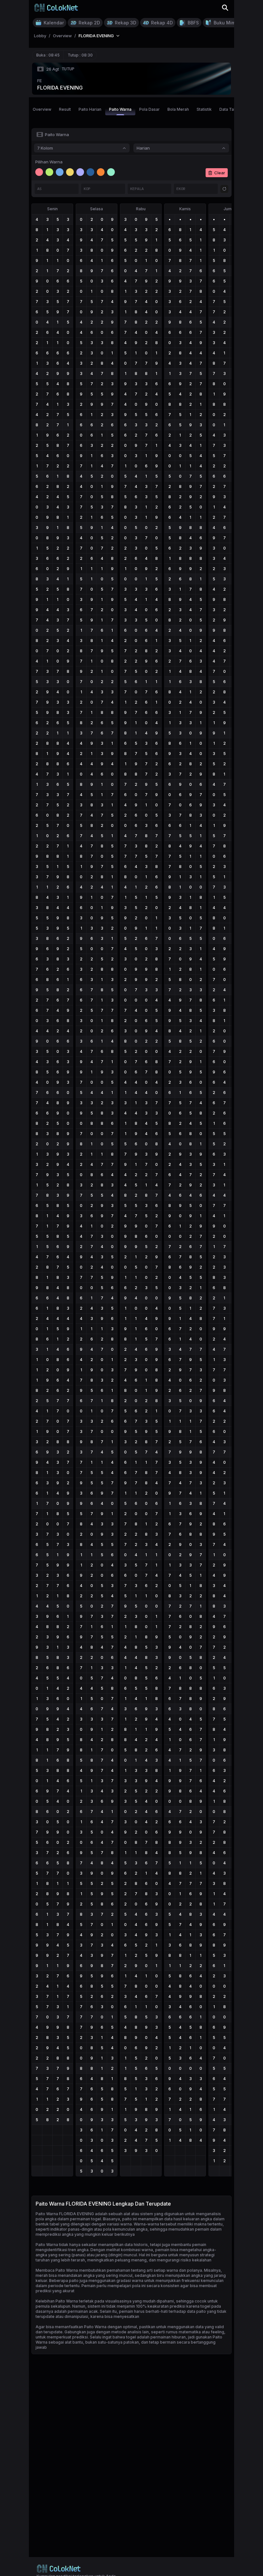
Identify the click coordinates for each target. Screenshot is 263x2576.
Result (65, 109)
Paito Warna (120, 109)
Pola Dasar (149, 109)
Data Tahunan (232, 109)
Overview (42, 109)
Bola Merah (178, 109)
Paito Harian (90, 109)
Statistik (204, 109)
